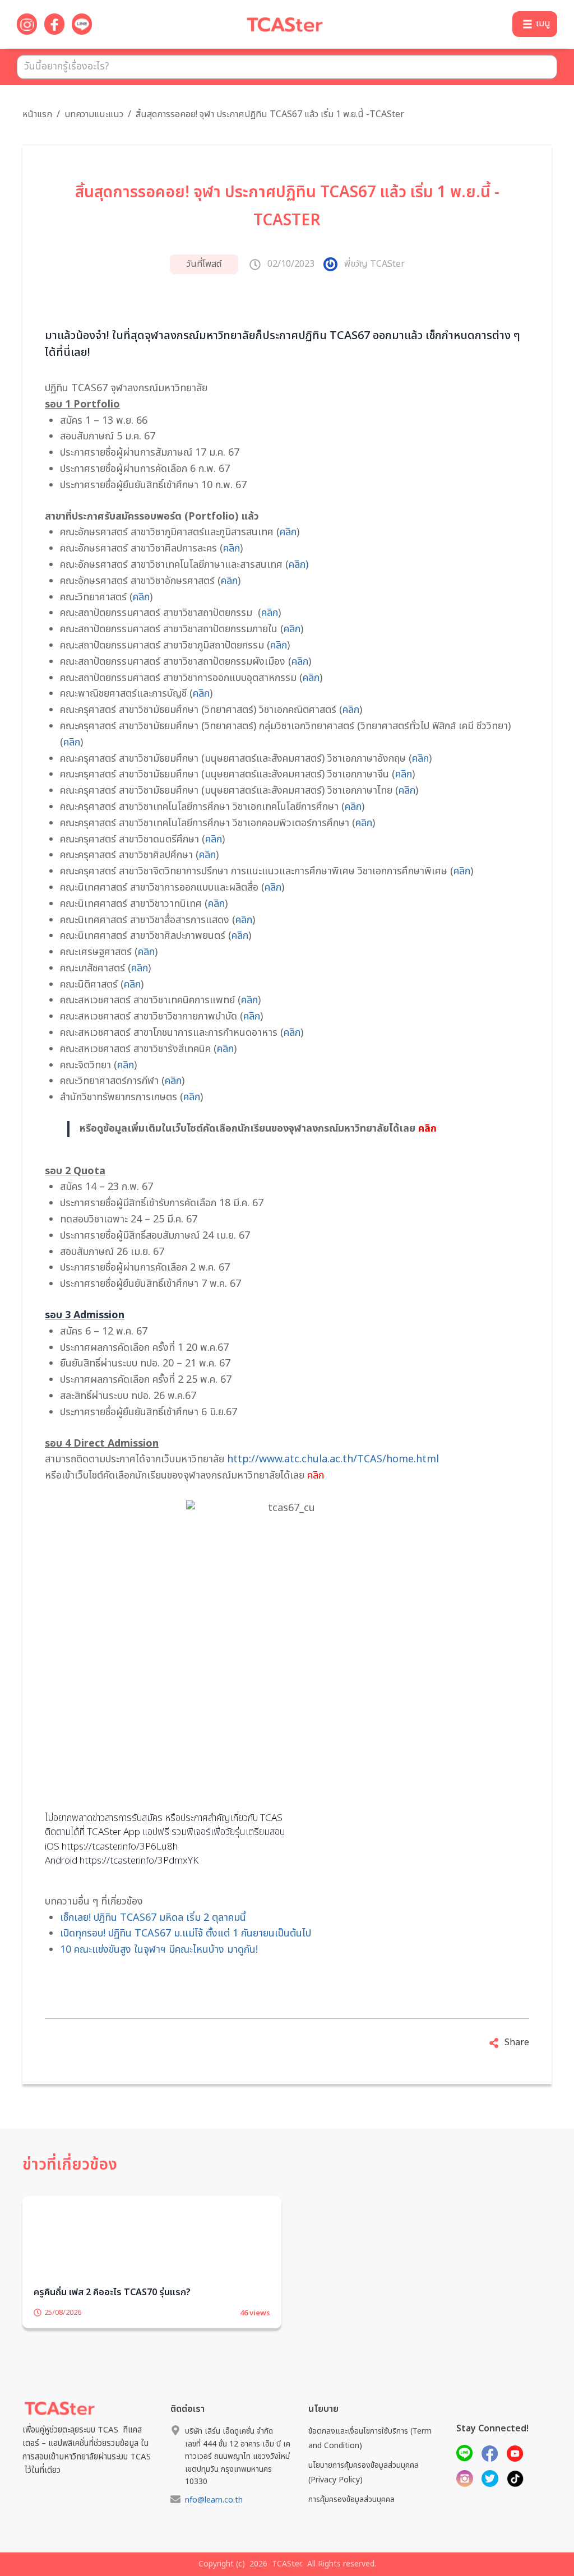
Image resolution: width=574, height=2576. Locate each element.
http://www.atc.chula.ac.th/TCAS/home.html (333, 1459)
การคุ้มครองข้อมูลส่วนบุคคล (351, 2530)
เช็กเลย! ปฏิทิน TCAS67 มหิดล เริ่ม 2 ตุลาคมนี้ (153, 1918)
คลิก (288, 532)
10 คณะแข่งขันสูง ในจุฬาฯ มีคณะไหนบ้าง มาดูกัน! (159, 1950)
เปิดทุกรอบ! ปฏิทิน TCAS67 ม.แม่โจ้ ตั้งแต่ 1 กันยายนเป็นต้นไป (186, 1933)
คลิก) (298, 565)
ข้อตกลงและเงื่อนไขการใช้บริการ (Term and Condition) (370, 2469)
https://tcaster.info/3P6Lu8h (120, 1847)
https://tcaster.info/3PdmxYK (139, 1861)
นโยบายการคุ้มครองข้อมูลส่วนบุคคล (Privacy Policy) (364, 2503)
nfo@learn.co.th (214, 2531)
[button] (535, 24)
